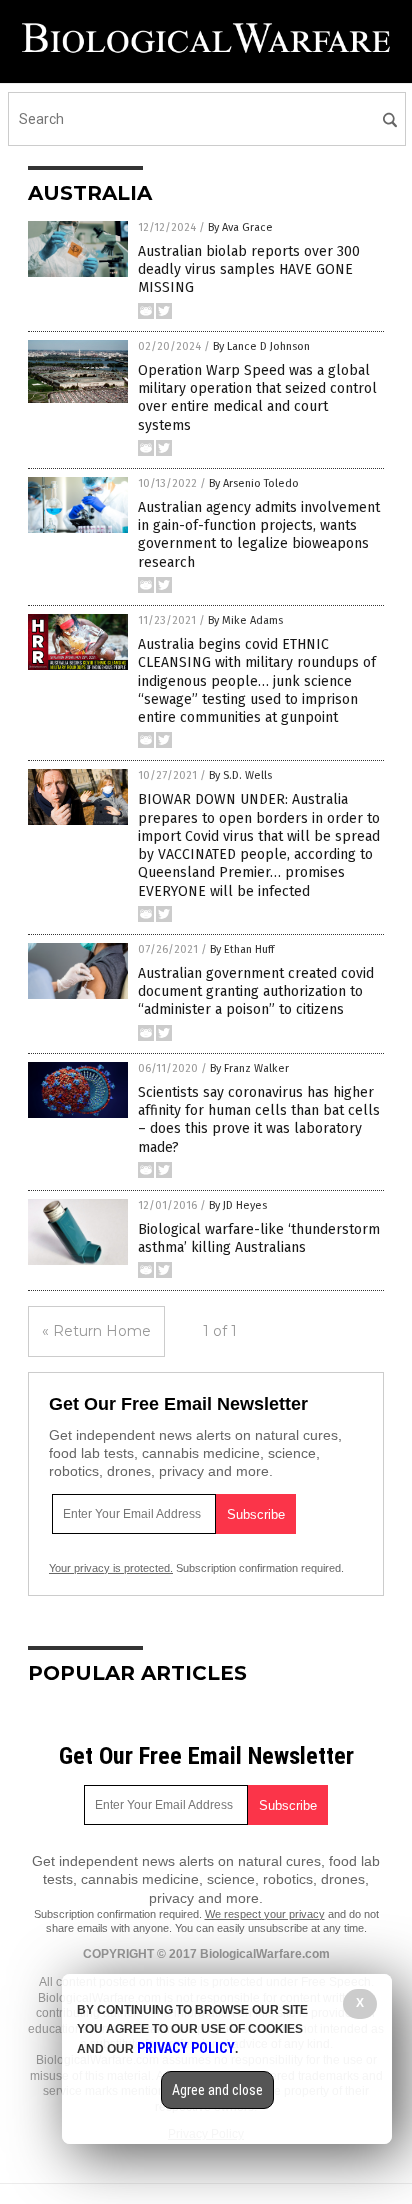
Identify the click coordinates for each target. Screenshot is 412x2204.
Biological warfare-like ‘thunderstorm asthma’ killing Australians (259, 1238)
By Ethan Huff (242, 949)
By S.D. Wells (240, 775)
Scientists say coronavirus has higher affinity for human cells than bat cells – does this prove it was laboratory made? (259, 1120)
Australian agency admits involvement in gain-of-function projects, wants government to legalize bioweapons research (259, 535)
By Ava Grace (240, 227)
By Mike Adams (245, 620)
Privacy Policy (186, 2048)
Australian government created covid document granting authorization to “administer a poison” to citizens (256, 991)
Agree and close (217, 2090)
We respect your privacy (265, 1914)
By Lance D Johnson (261, 346)
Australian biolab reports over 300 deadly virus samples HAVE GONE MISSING (249, 269)
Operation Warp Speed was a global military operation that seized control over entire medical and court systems (257, 398)
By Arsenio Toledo (254, 483)
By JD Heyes (238, 1205)
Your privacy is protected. (111, 1568)
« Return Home (96, 1331)
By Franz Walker (249, 1068)
